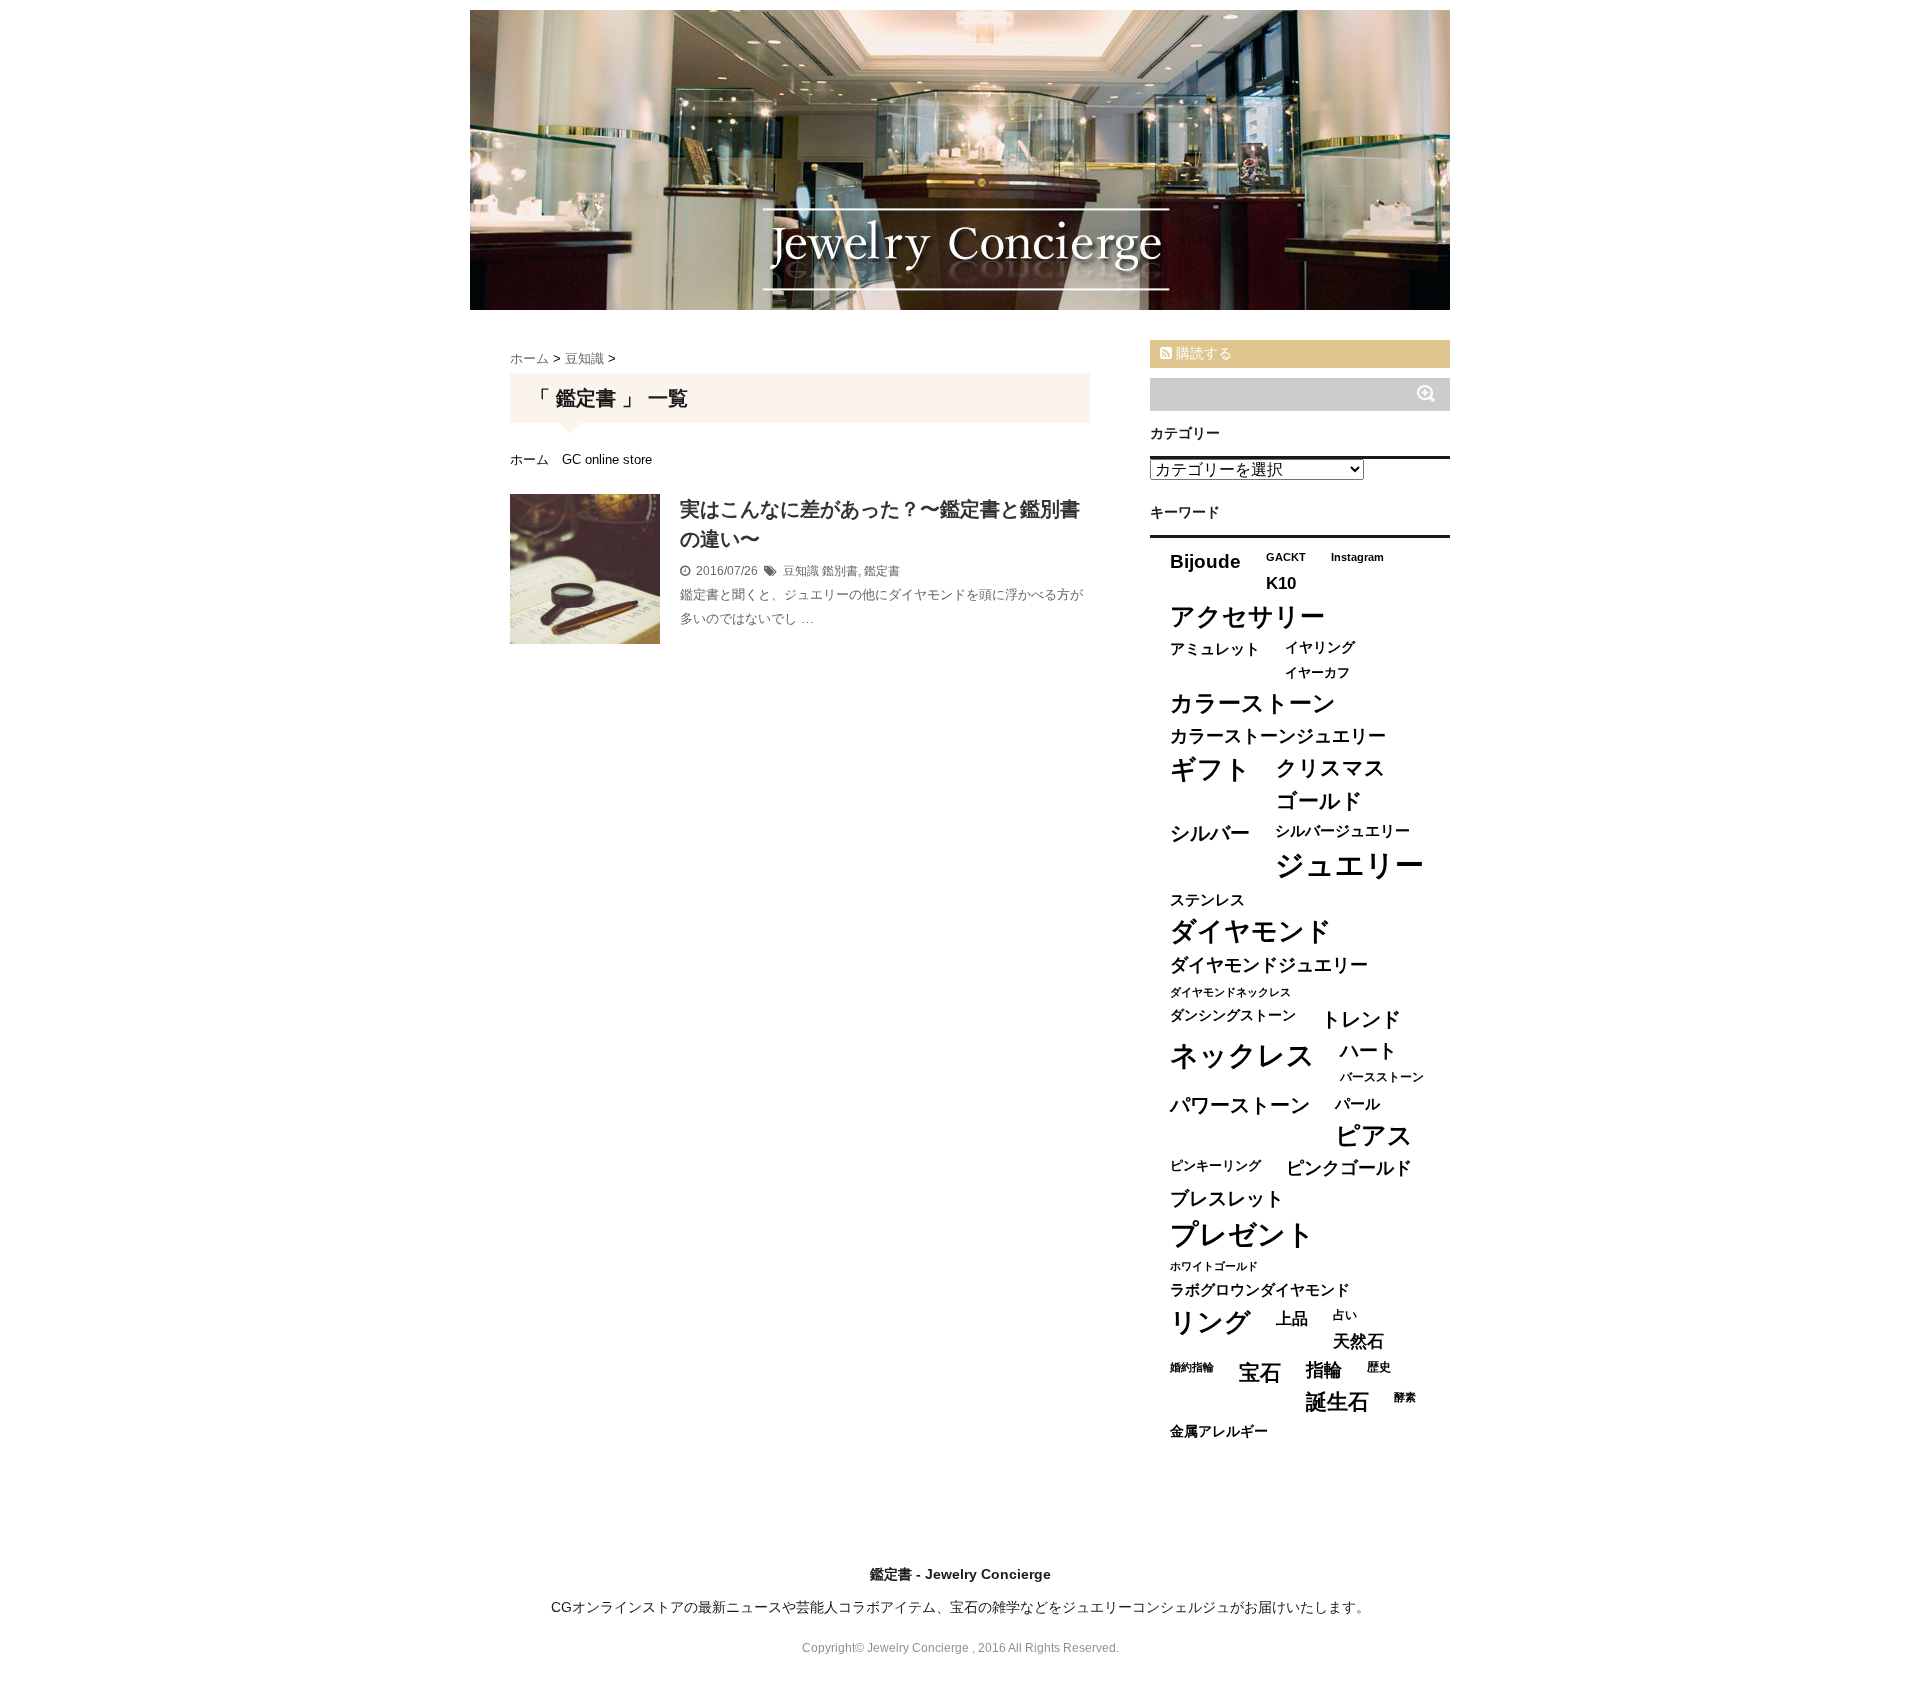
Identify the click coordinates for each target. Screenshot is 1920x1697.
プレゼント (1242, 1234)
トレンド (1361, 1019)
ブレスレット (1227, 1198)
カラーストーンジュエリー (1278, 736)
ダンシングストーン (1233, 1015)
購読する (1202, 353)
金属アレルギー (1219, 1431)
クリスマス (1331, 767)
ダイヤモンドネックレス (1230, 992)
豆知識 (801, 571)
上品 (1292, 1318)
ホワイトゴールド (1214, 1266)
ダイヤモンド (1251, 931)
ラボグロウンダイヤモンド (1260, 1290)
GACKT (1286, 557)
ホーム (529, 459)
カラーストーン (1253, 703)
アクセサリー (1247, 616)
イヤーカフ (1317, 672)
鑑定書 (882, 571)
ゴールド (1319, 800)
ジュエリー (1349, 864)
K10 (1281, 583)
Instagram (1357, 557)
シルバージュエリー (1342, 830)
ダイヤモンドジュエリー (1269, 965)
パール (1357, 1103)
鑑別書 (840, 571)
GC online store (607, 459)
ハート (1368, 1050)
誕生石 (1337, 1401)
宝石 (1260, 1372)
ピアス (1374, 1135)
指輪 (1324, 1370)
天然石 (1358, 1341)
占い (1345, 1315)
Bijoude (1205, 561)
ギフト (1210, 769)
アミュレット (1215, 648)
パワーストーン (1240, 1105)
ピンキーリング (1215, 1165)
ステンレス (1207, 899)
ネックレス (1242, 1055)
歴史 (1379, 1367)
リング (1210, 1322)
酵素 (1405, 1397)
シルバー (1210, 833)
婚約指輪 (1192, 1367)
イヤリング (1320, 647)
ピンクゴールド (1349, 1168)
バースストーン (1382, 1077)
